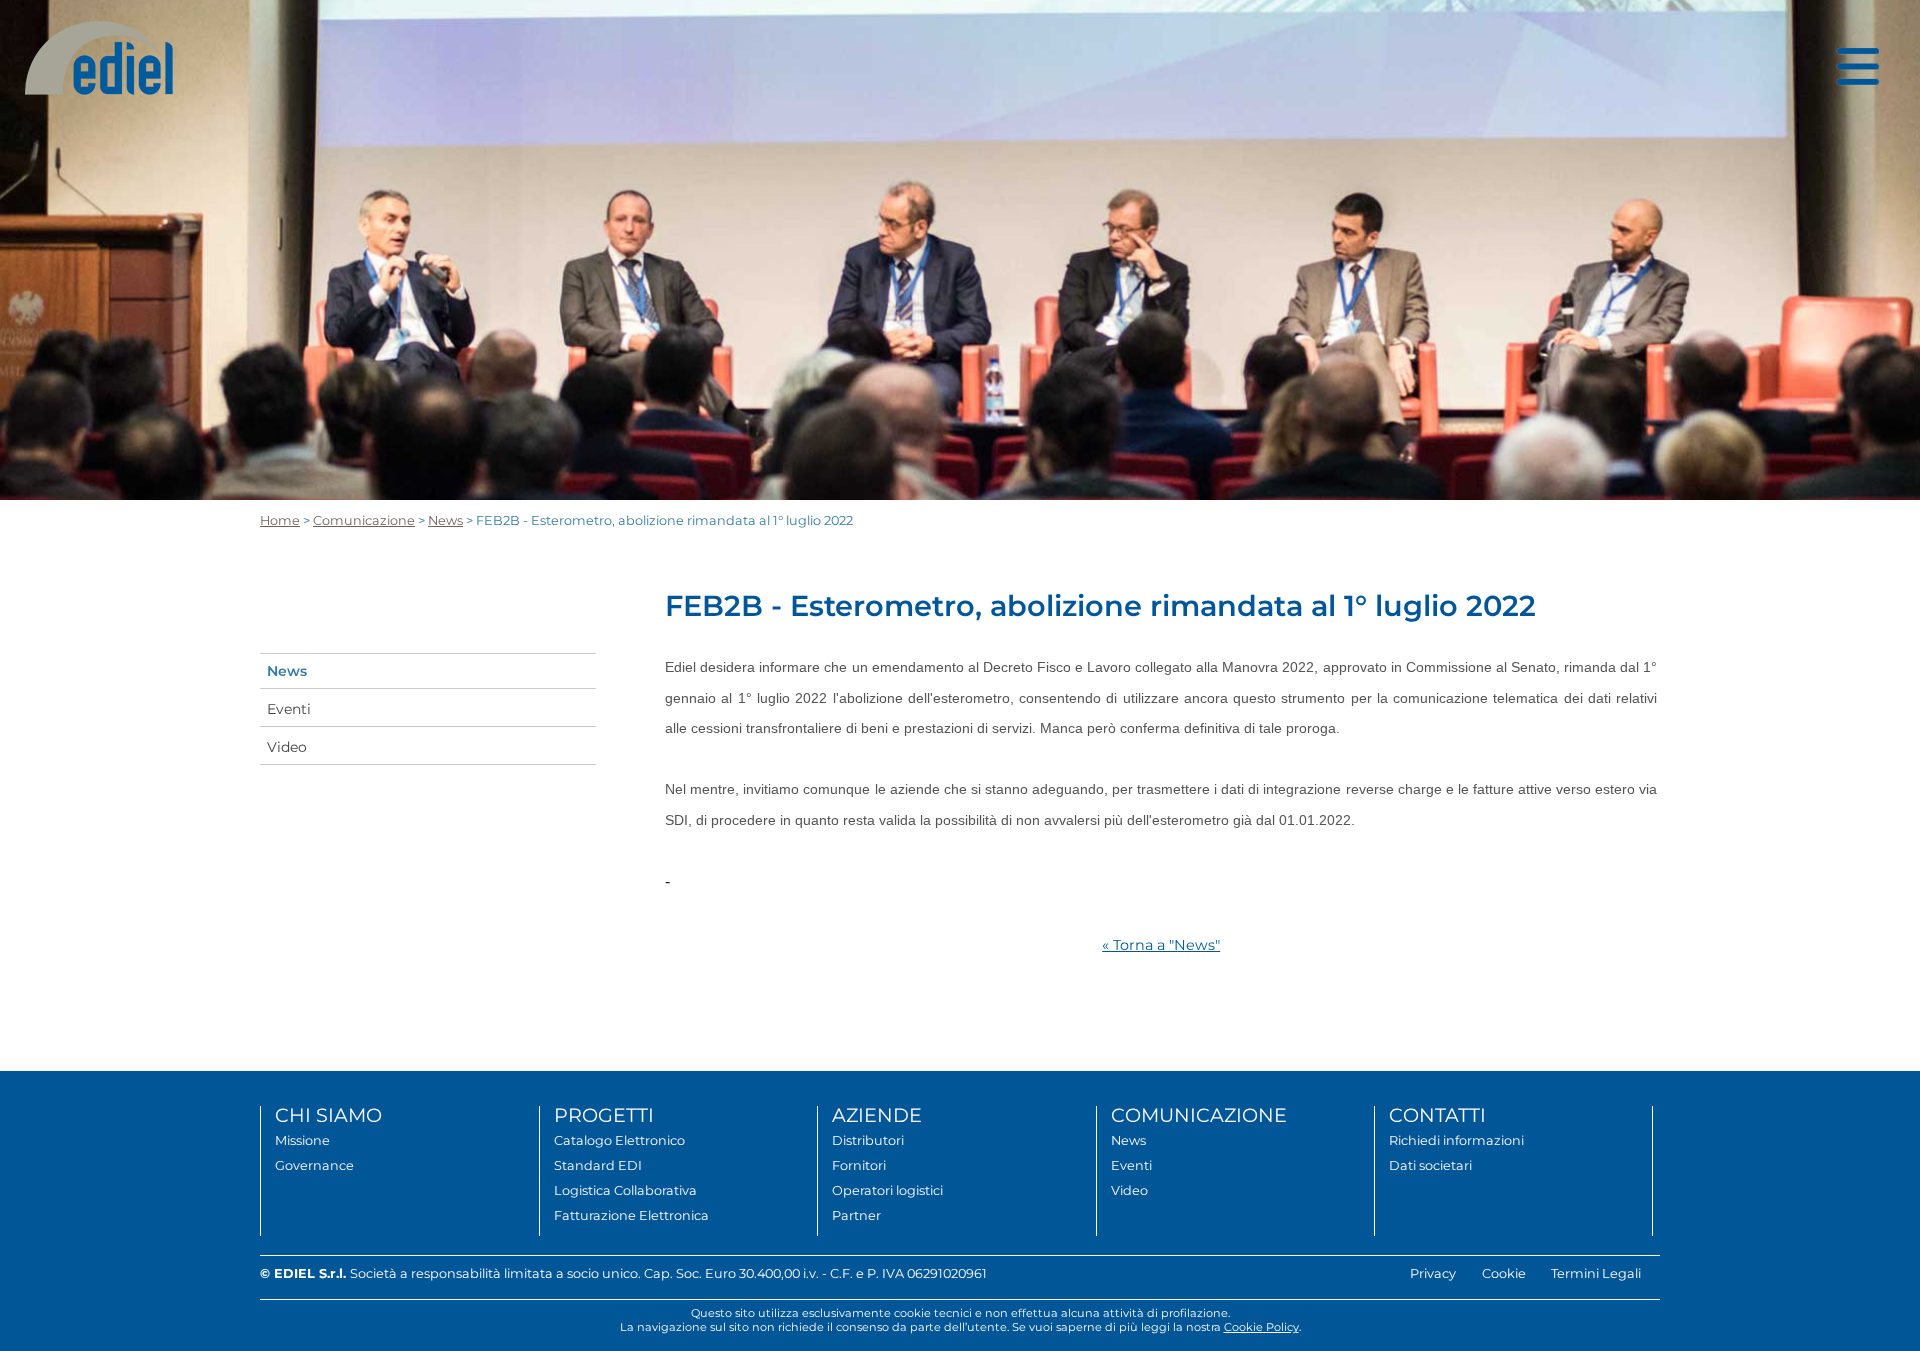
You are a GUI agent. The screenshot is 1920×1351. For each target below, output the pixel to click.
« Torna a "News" (1161, 945)
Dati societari (1430, 1165)
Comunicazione (364, 520)
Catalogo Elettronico (619, 1140)
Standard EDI (598, 1165)
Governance (314, 1165)
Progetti (604, 1115)
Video (287, 747)
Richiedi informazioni (1456, 1140)
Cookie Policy (1261, 1327)
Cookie (1504, 1273)
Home (280, 520)
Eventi (289, 709)
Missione (302, 1140)
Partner (856, 1215)
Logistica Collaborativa (625, 1190)
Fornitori (859, 1165)
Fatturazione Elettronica (631, 1215)
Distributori (868, 1140)
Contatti (1437, 1115)
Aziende (877, 1115)
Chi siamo (328, 1115)
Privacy (1433, 1273)
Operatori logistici (887, 1190)
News (445, 520)
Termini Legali (1596, 1273)
